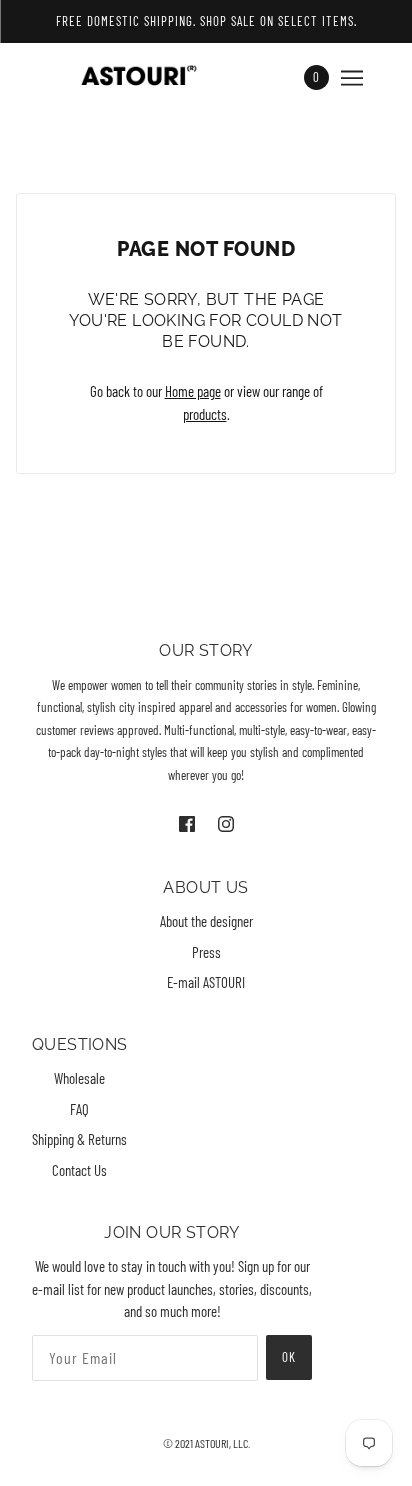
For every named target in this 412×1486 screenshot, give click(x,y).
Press (206, 952)
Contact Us (79, 1170)
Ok (289, 1357)
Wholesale (79, 1078)
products (205, 414)
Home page (193, 391)
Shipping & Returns (79, 1139)
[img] (188, 822)
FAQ (79, 1109)
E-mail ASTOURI (206, 982)
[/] (153, 78)
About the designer (206, 921)
